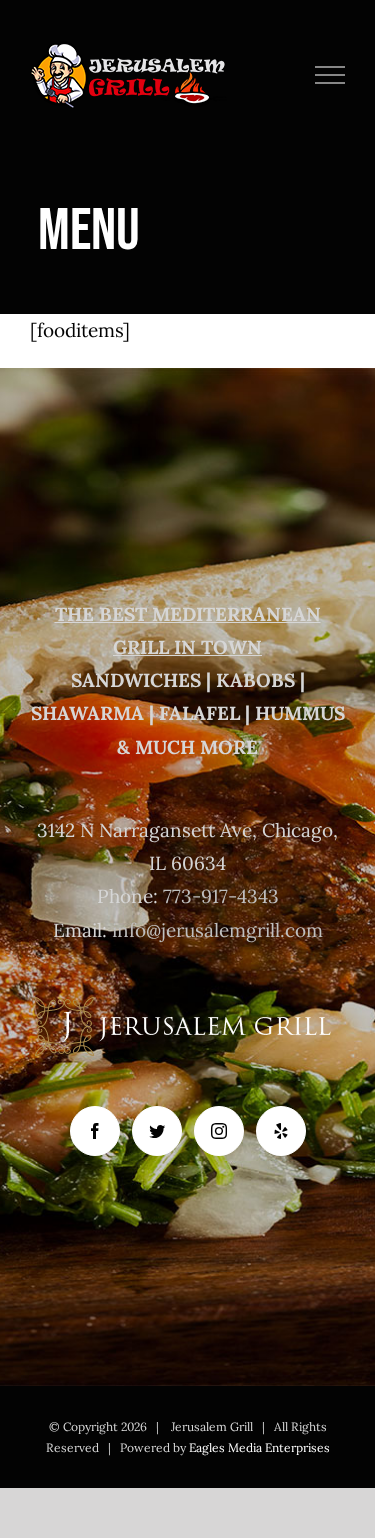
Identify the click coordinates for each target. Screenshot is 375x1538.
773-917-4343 (221, 896)
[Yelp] (281, 1131)
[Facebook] (95, 1131)
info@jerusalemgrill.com (217, 930)
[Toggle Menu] (330, 75)
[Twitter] (157, 1131)
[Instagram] (219, 1131)
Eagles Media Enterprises (259, 1447)
